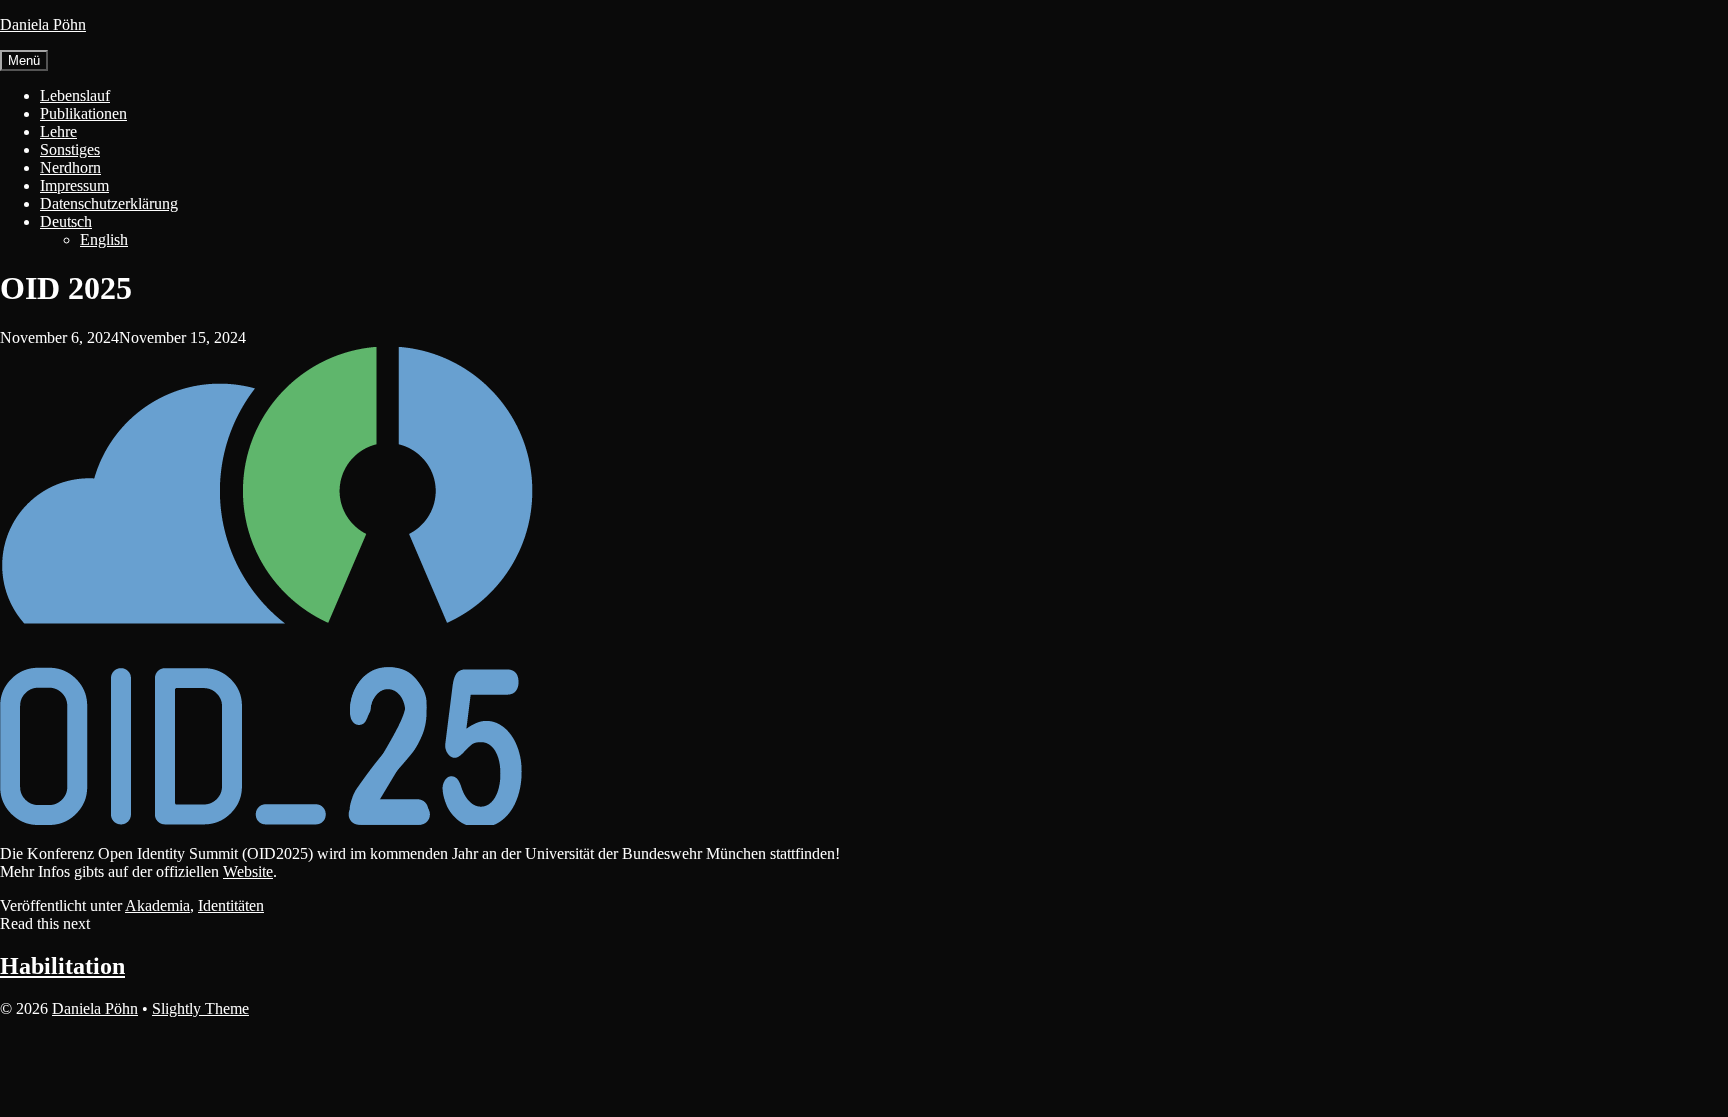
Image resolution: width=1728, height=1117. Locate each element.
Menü (24, 60)
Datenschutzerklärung (109, 203)
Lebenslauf (75, 95)
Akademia (157, 905)
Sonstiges (70, 149)
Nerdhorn (70, 167)
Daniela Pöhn (43, 24)
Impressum (74, 185)
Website (248, 871)
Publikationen (83, 113)
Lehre (58, 131)
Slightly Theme (200, 1008)
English (104, 239)
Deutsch (66, 221)
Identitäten (231, 905)
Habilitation (62, 966)
